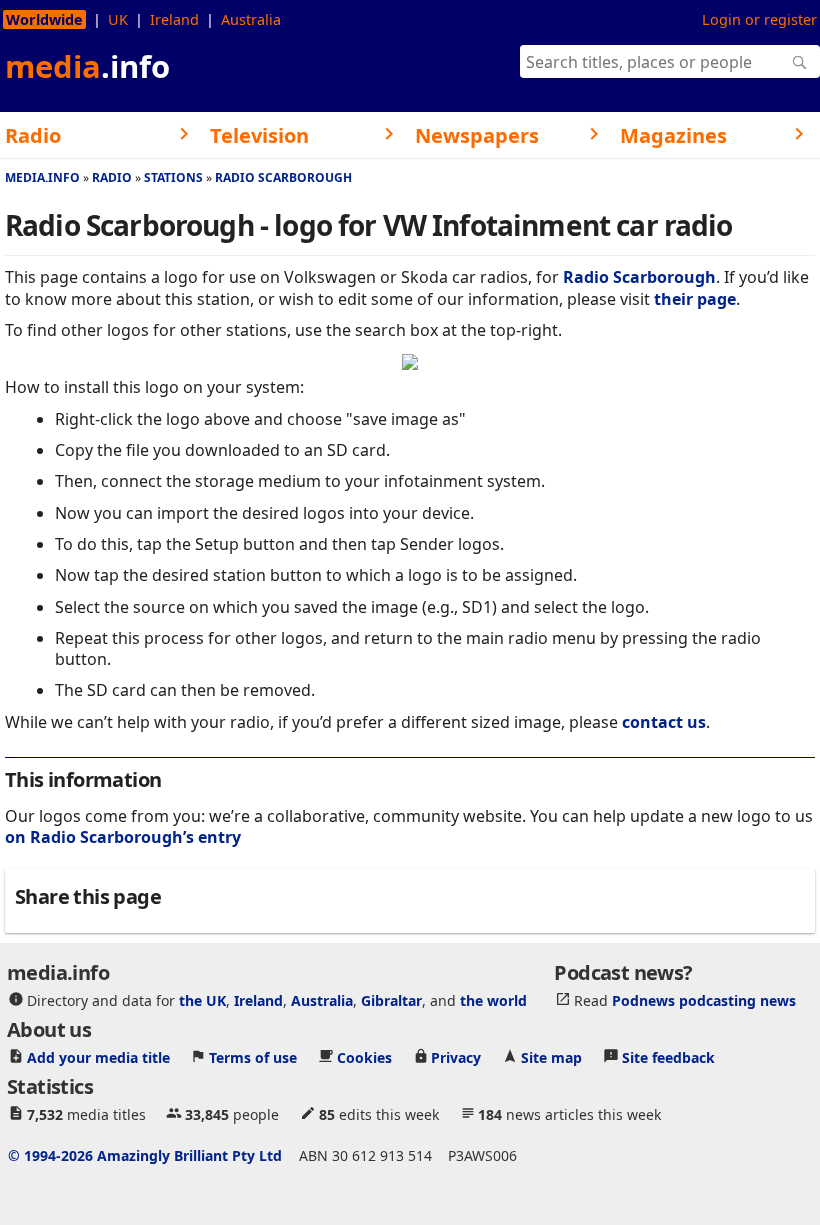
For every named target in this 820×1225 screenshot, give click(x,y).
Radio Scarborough (283, 177)
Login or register (759, 19)
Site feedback (668, 1057)
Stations (173, 177)
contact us (664, 722)
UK (118, 19)
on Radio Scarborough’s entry (123, 837)
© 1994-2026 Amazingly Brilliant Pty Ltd (145, 1155)
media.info (42, 177)
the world (493, 1000)
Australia (251, 19)
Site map (551, 1057)
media (87, 66)
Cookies (364, 1057)
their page (695, 299)
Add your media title (98, 1057)
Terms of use (253, 1057)
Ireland (174, 19)
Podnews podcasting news (704, 1000)
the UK (202, 1000)
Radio (112, 177)
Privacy (456, 1057)
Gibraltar (391, 1000)
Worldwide (44, 19)
